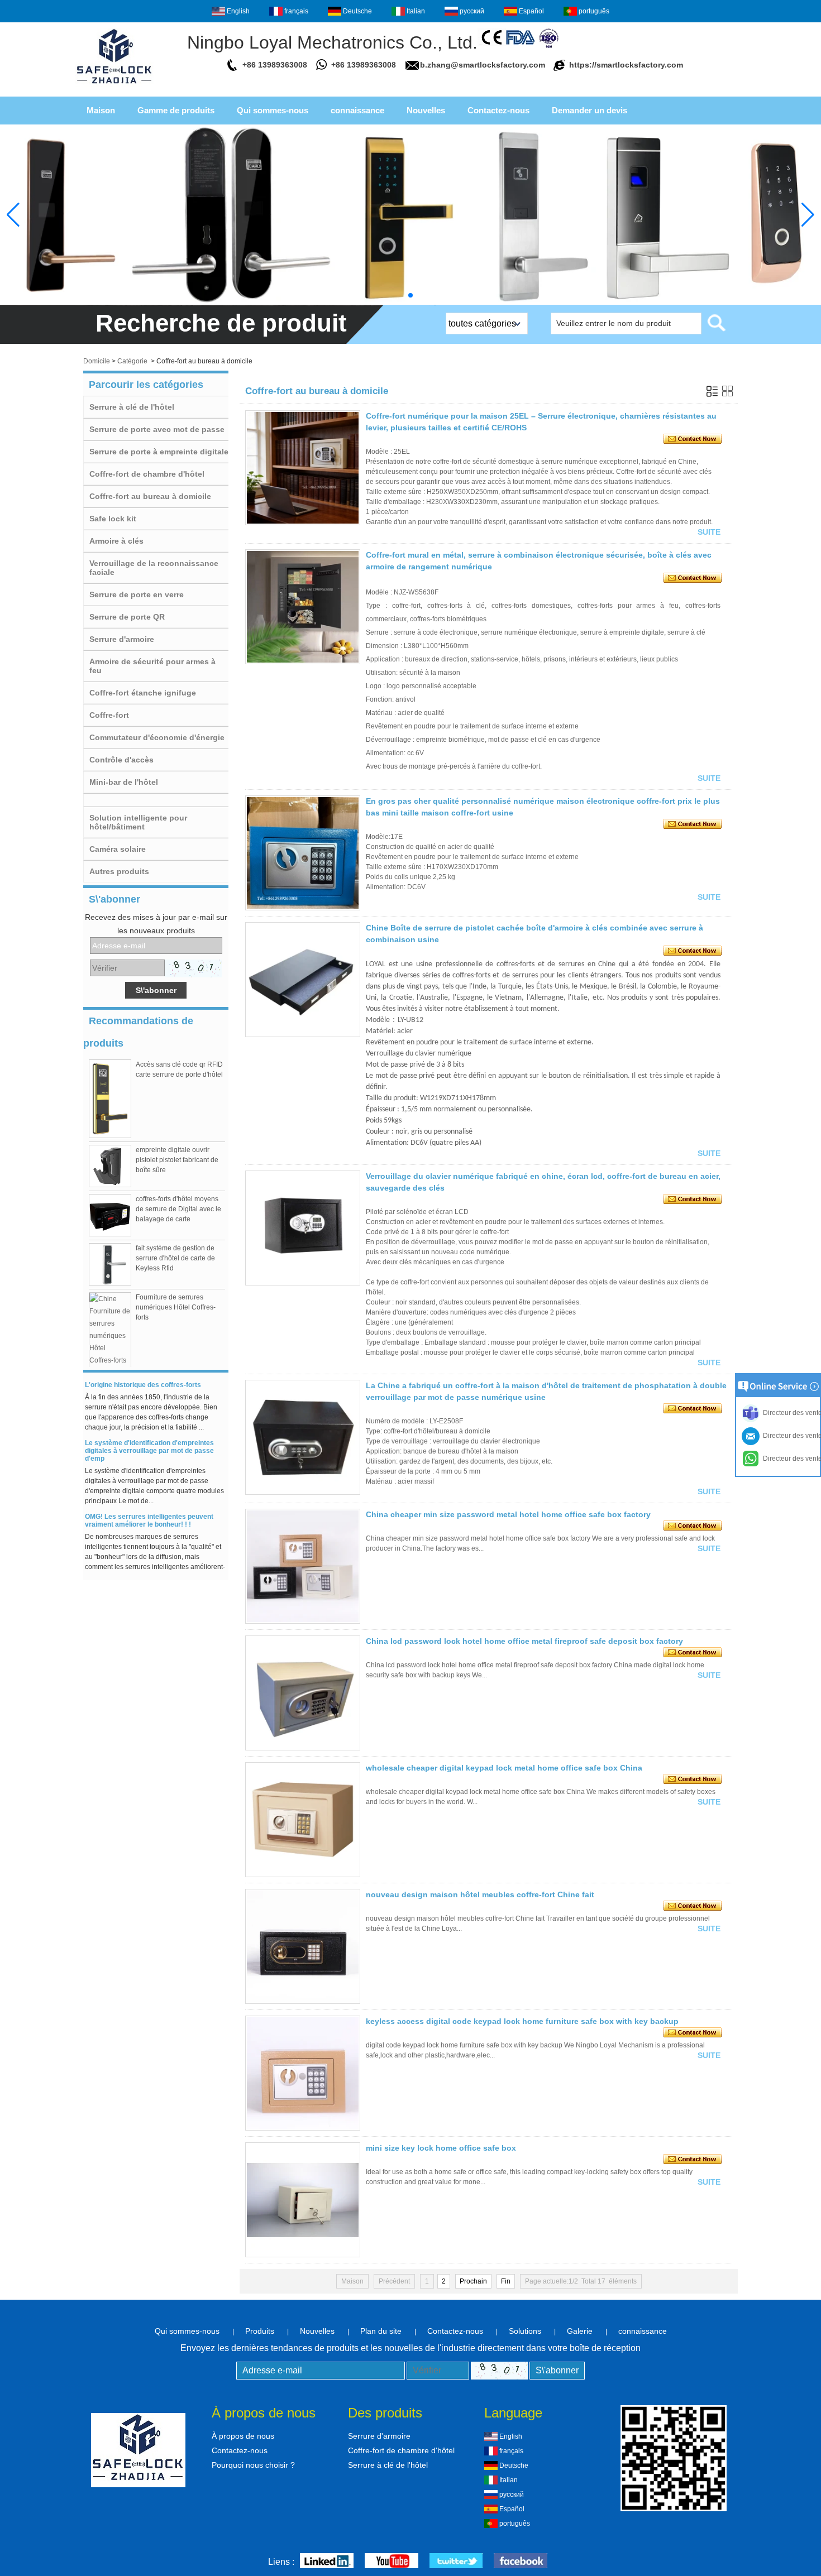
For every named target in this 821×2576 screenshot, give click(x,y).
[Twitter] (456, 2562)
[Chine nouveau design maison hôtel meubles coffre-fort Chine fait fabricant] (303, 1946)
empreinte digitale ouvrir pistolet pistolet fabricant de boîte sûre (177, 1160)
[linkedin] (327, 2562)
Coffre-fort (109, 715)
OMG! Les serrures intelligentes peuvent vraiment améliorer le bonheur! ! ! (149, 1508)
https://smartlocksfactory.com (626, 65)
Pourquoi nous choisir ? (253, 2465)
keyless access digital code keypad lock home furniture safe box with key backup (522, 2021)
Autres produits (119, 871)
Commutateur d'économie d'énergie (157, 737)
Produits (260, 2331)
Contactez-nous (498, 110)
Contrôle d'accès (121, 760)
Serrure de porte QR (127, 617)
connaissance (357, 110)
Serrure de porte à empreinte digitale (159, 452)
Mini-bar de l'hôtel (124, 782)
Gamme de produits (176, 110)
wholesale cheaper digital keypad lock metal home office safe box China (504, 1768)
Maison (101, 110)
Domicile (97, 361)
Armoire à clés (116, 541)
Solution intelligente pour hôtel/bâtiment (138, 822)
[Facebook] (521, 2562)
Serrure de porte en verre (137, 594)
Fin (506, 2281)
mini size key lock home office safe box (441, 2148)
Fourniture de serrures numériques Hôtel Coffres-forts (176, 1307)
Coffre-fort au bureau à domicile (150, 496)
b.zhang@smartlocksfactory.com (483, 65)
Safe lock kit (113, 519)
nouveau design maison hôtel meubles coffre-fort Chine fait (480, 1894)
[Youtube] (392, 2562)
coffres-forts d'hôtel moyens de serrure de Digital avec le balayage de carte (178, 1209)
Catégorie (132, 361)
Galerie (580, 2331)
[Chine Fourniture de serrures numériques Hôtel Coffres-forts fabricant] (110, 1336)
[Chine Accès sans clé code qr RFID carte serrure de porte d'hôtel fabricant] (110, 1099)
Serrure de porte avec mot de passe (157, 429)
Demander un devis (590, 110)
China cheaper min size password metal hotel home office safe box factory (508, 1514)
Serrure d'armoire (122, 639)
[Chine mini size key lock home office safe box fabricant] (303, 2200)
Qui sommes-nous (273, 110)
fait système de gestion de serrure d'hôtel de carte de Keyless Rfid (175, 1258)
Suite (709, 532)
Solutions (525, 2331)
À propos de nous (243, 2436)
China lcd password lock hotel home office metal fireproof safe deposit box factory (524, 1641)
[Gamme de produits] (410, 215)
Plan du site (381, 2331)
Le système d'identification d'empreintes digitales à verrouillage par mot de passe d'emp (149, 1438)
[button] (410, 295)
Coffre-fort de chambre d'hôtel (147, 474)
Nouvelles (426, 110)
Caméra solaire (118, 849)
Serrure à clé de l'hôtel (132, 407)
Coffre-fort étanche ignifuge (143, 693)
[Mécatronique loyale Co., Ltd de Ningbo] (114, 87)
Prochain (473, 2281)
